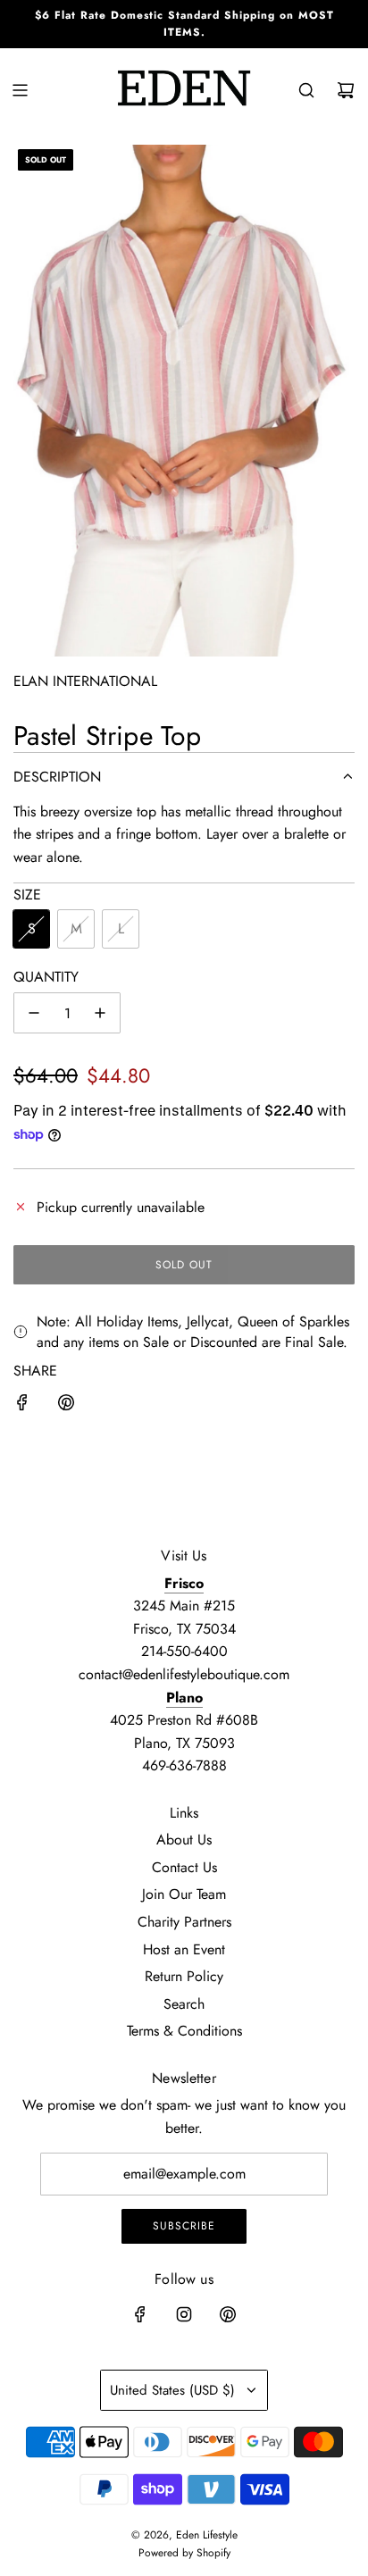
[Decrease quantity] (34, 1013)
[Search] (306, 90)
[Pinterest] (228, 2314)
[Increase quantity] (100, 1013)
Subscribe (184, 2226)
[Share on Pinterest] (66, 1406)
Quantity (46, 977)
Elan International (85, 681)
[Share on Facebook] (22, 1406)
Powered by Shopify (184, 2553)
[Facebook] (140, 2314)
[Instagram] (184, 2314)
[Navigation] (20, 90)
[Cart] (346, 90)
